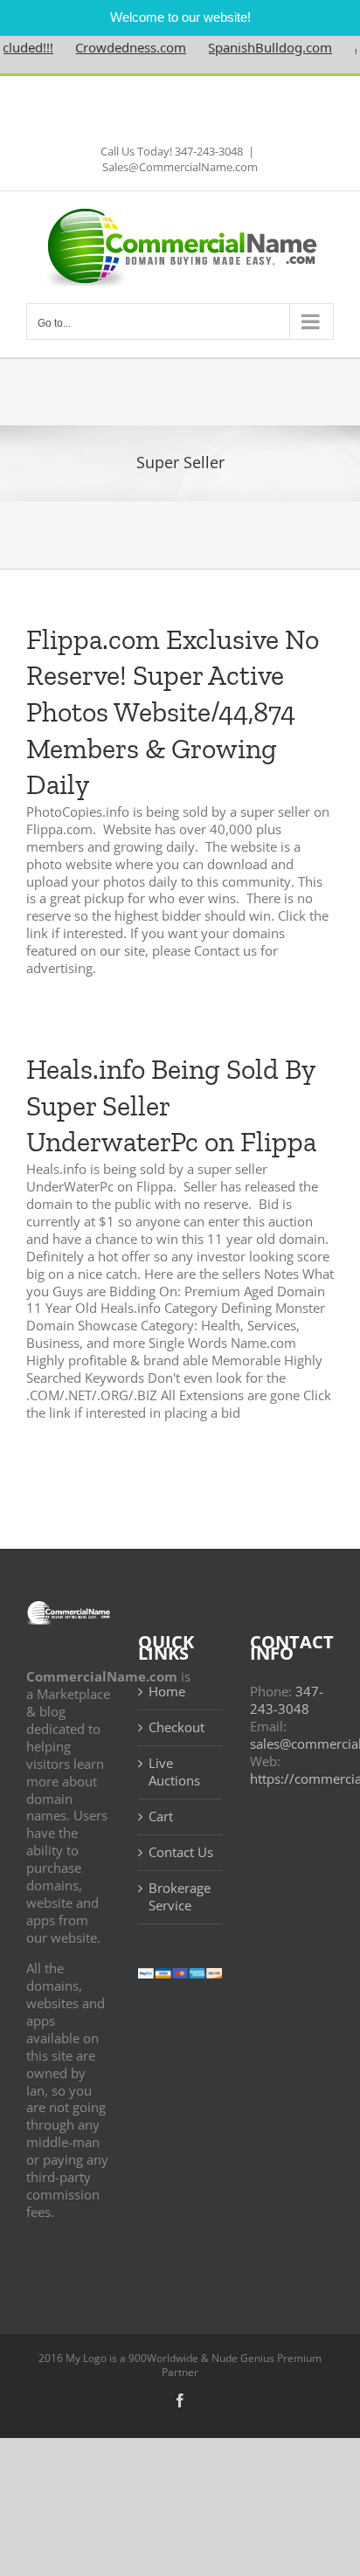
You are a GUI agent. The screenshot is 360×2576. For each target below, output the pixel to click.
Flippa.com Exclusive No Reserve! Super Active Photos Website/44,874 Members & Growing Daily (173, 712)
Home (167, 1692)
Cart (161, 1816)
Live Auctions (174, 1772)
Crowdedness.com (114, 47)
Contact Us (181, 1852)
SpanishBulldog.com (253, 47)
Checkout (177, 1727)
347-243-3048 (287, 1700)
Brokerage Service (180, 1897)
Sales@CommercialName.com (180, 167)
